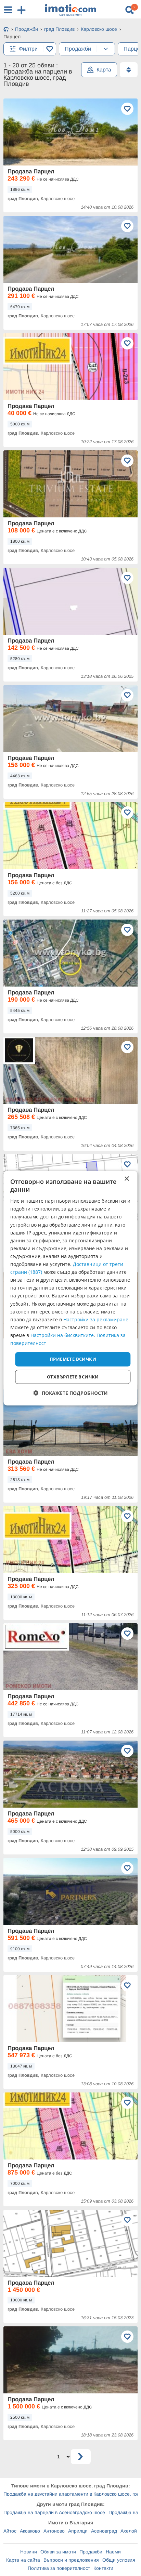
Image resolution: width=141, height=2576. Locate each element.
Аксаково (30, 2531)
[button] (71, 1393)
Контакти (103, 2568)
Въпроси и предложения (71, 2560)
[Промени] (106, 49)
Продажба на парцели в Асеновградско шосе (54, 2512)
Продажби (91, 2552)
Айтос (10, 2531)
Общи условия (119, 2560)
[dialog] (70, 1288)
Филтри (28, 49)
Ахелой (129, 2531)
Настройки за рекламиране (96, 1319)
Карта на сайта (23, 2560)
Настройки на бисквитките (62, 1335)
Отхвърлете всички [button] (73, 1377)
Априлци (78, 2531)
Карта (104, 70)
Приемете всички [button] (73, 1359)
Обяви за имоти (58, 2552)
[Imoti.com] (6, 30)
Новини (29, 2552)
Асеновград (104, 2531)
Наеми (113, 2552)
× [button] (126, 1179)
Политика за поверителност (59, 2568)
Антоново (54, 2531)
